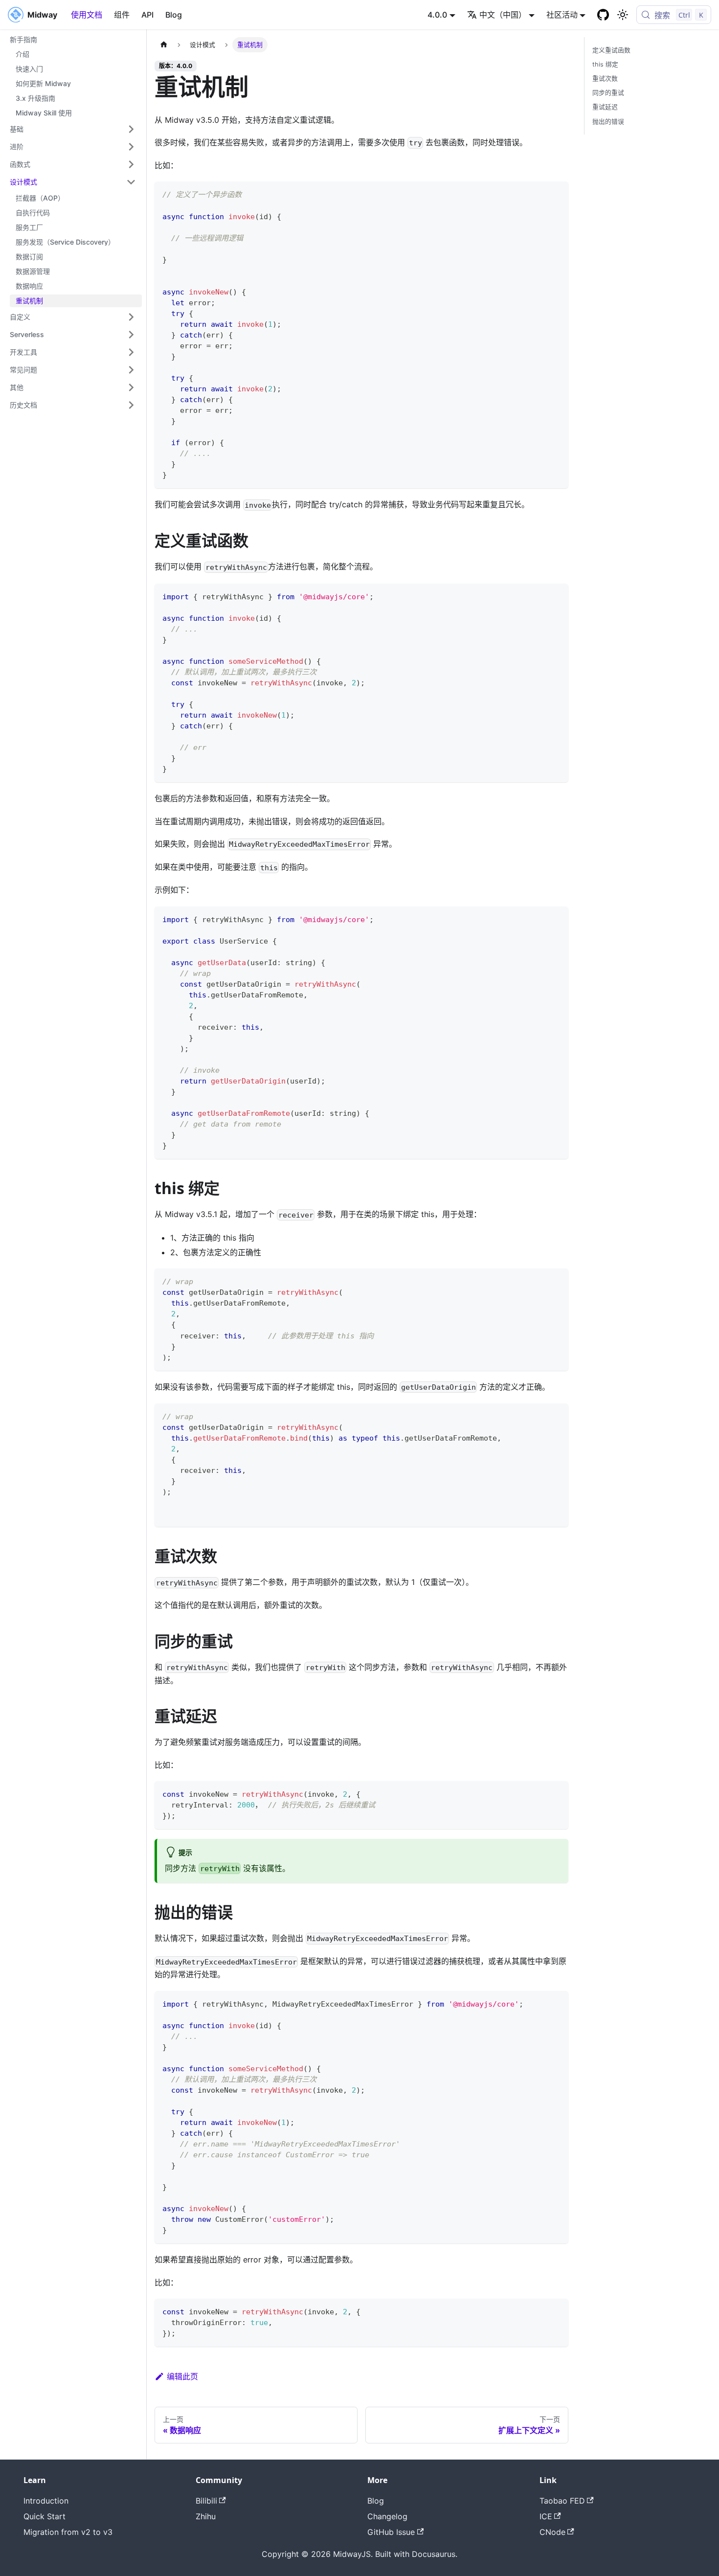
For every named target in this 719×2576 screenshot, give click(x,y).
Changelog (387, 2516)
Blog (174, 15)
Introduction (46, 2501)
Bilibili (206, 2501)
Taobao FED (562, 2501)
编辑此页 (182, 2376)
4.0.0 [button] (437, 15)
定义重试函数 (611, 50)
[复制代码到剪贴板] (556, 193)
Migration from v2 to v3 (68, 2532)
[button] (73, 129)
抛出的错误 (608, 122)
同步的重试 (608, 93)
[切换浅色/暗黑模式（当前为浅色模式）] (623, 15)
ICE (546, 2516)
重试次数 (605, 79)
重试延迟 (605, 107)
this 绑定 (605, 64)
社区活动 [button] (562, 15)
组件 (122, 15)
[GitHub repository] (603, 15)
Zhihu (206, 2516)
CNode (552, 2532)
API (147, 15)
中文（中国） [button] (503, 15)
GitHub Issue (391, 2532)
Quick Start (45, 2516)
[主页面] (164, 45)
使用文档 (87, 15)
